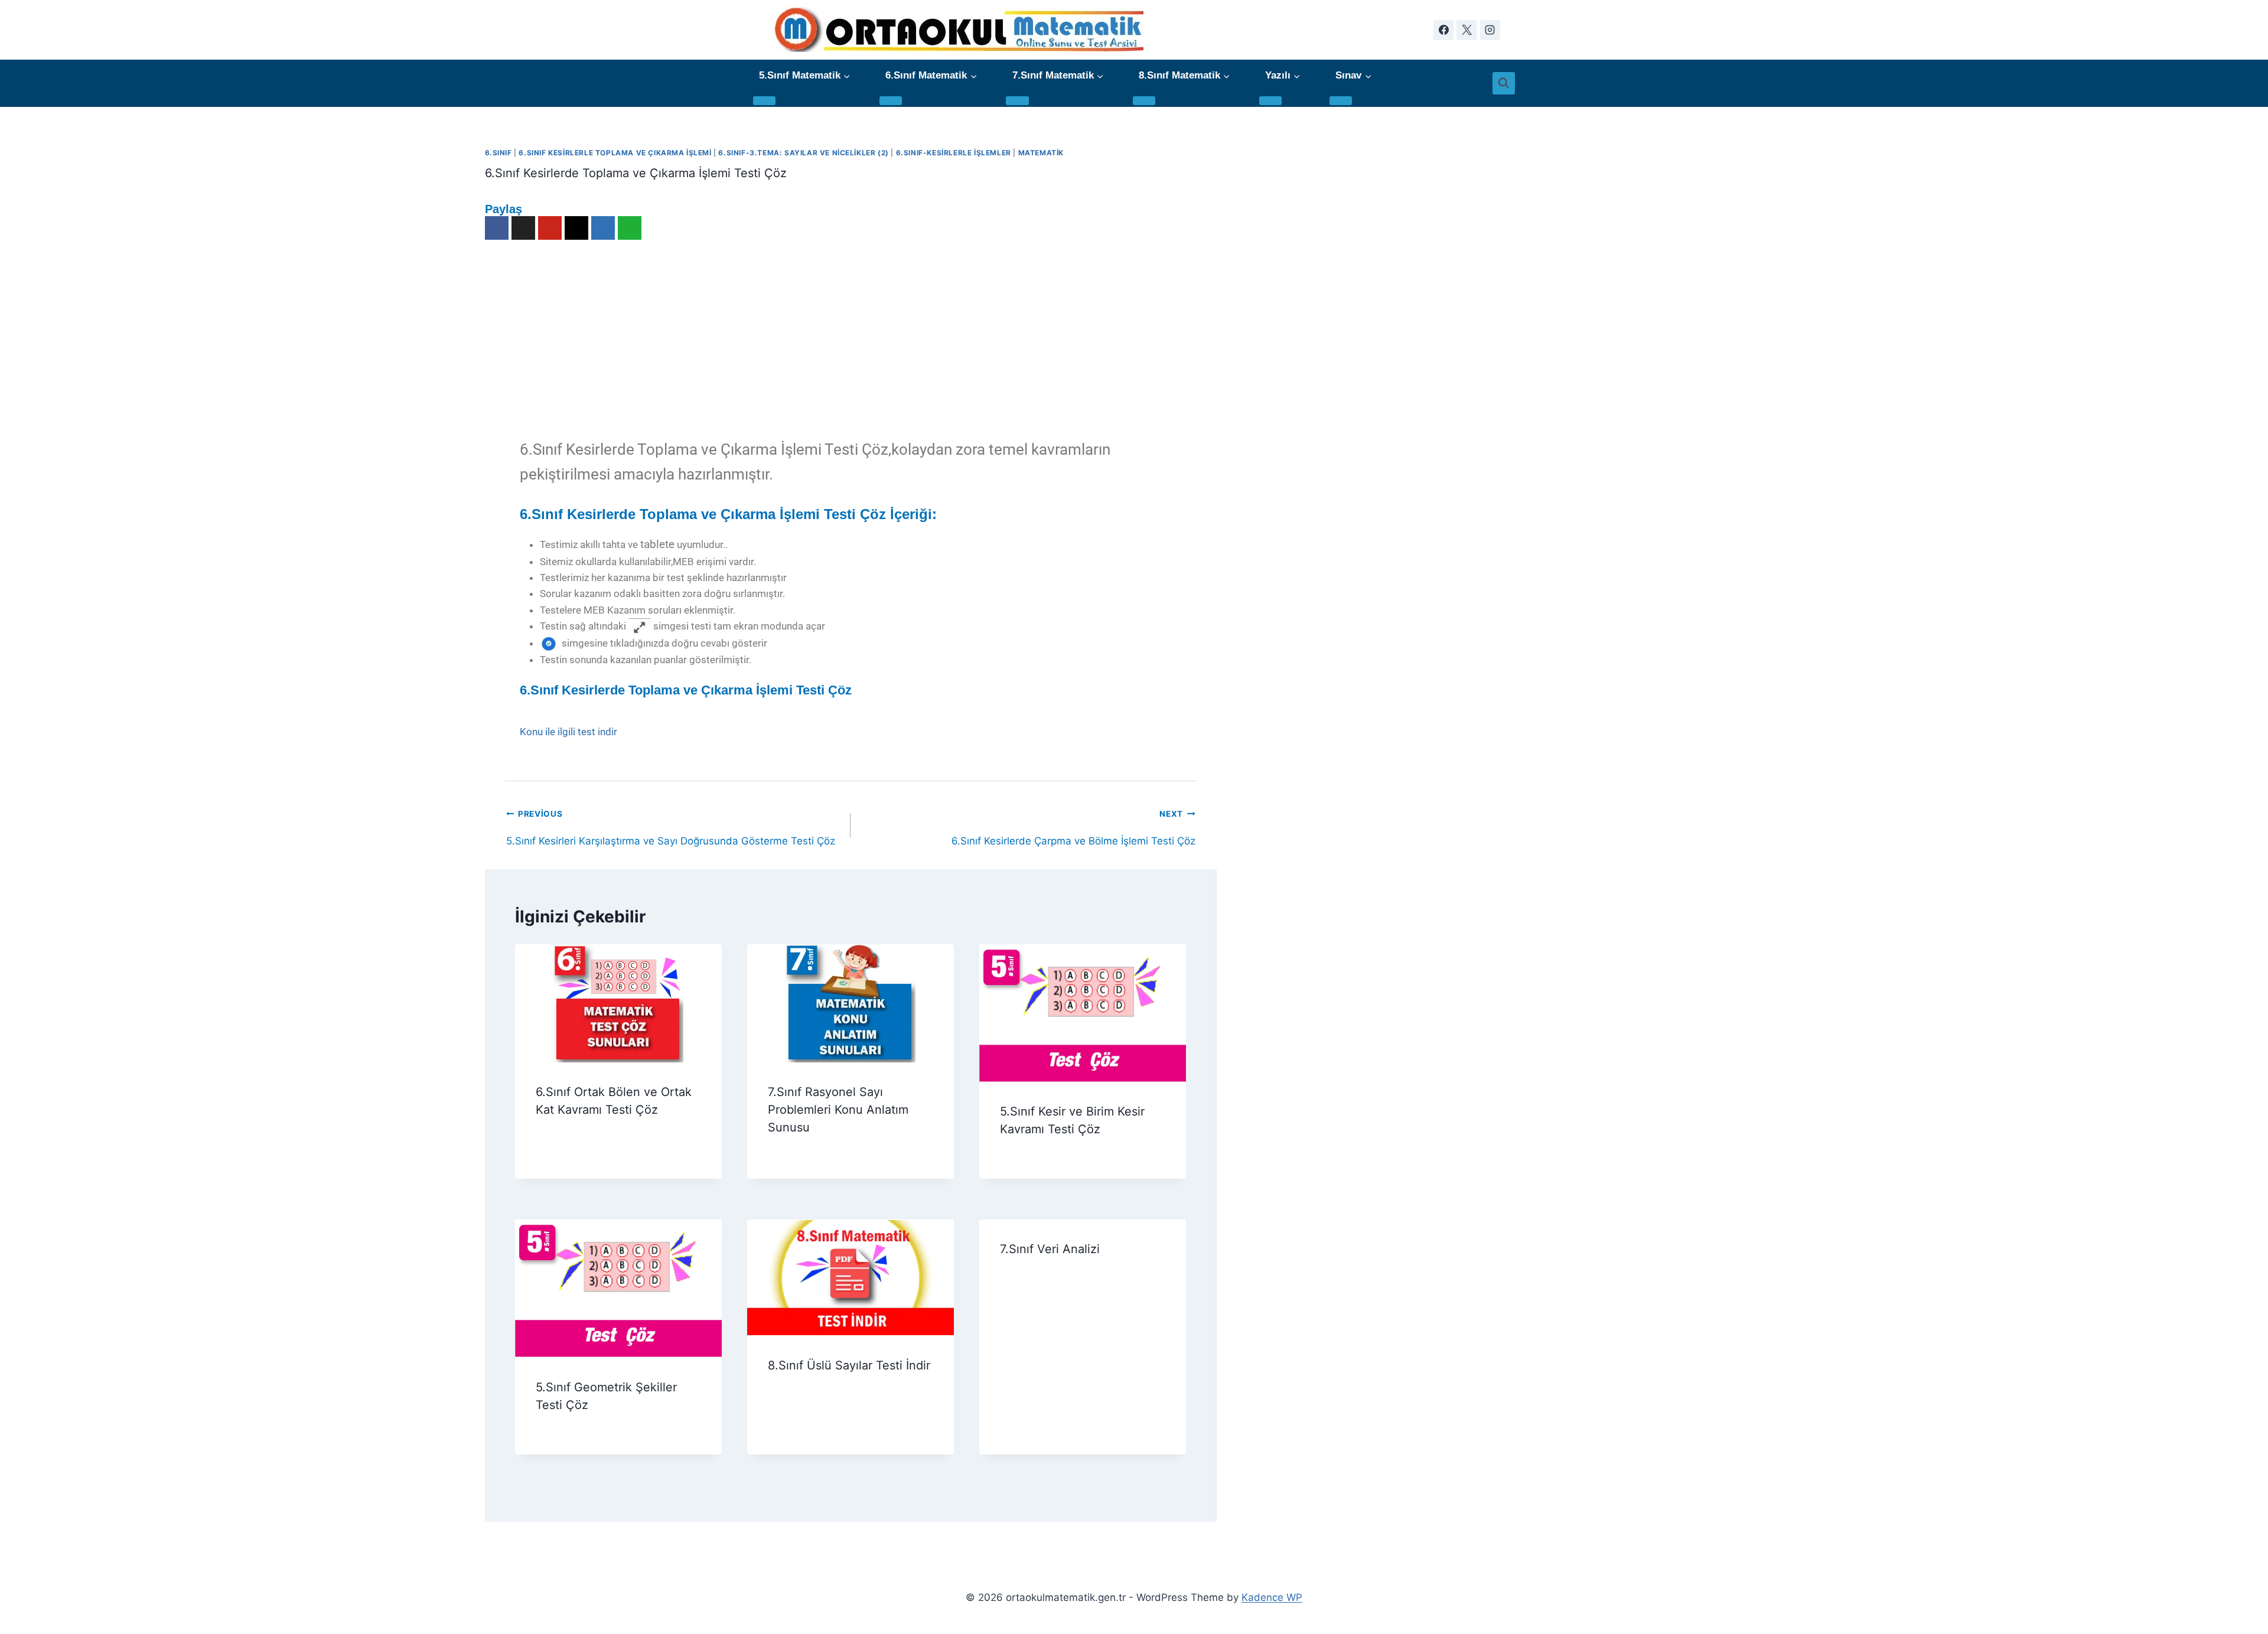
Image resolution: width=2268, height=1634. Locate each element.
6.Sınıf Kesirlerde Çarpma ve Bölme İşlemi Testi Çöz (1073, 818)
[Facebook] (1443, 30)
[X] (1467, 30)
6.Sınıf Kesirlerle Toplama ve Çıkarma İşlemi (615, 153)
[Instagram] (1490, 30)
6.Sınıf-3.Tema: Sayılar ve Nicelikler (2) (803, 153)
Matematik (1041, 153)
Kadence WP (1272, 1597)
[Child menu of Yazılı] (1270, 101)
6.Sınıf (498, 153)
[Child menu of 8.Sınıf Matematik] (1144, 101)
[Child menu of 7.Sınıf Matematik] (1017, 101)
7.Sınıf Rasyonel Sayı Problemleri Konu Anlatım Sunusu (838, 1110)
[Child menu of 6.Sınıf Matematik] (891, 101)
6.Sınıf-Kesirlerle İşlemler (954, 153)
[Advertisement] (850, 337)
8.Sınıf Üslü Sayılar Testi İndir (849, 1365)
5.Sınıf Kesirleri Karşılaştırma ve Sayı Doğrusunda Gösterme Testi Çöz (671, 818)
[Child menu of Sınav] (1341, 101)
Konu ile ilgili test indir (568, 732)
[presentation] (619, 1003)
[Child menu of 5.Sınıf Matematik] (764, 101)
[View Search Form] (1504, 83)
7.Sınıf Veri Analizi (1050, 1249)
